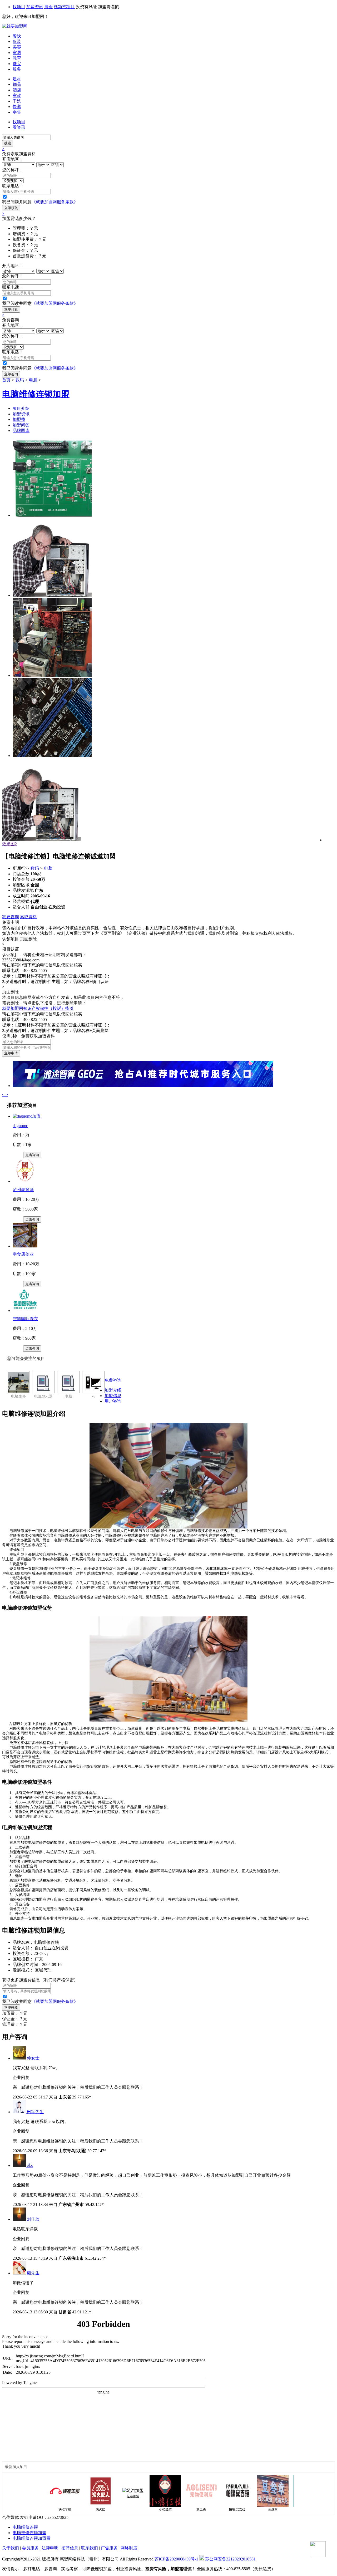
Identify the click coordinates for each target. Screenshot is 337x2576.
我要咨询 (11, 917)
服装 (17, 41)
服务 (17, 69)
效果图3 (9, 844)
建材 (17, 79)
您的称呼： (13, 170)
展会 (48, 7)
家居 (17, 53)
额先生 (33, 2273)
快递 (17, 107)
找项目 (19, 7)
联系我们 (90, 2548)
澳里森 (172, 2509)
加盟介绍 (113, 1390)
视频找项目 (64, 7)
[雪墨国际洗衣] (25, 1311)
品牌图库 (21, 431)
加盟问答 (21, 425)
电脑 (33, 380)
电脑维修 (18, 1396)
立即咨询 (11, 374)
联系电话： (13, 186)
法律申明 (50, 2548)
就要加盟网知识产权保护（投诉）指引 (38, 1008)
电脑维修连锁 (25, 2527)
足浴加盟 (104, 2496)
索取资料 (28, 917)
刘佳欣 (33, 2219)
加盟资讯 (35, 7)
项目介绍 (21, 408)
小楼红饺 (137, 2509)
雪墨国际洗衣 (25, 1319)
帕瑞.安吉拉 (208, 2509)
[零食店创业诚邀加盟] (25, 1246)
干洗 (17, 101)
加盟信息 (113, 1396)
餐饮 (17, 36)
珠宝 (17, 64)
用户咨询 (113, 1401)
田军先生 (35, 2112)
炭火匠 (72, 2509)
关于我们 (11, 2548)
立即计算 (11, 309)
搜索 (8, 143)
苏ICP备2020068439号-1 (176, 2559)
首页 (6, 380)
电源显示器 (43, 1396)
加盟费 (19, 419)
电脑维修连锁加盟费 (32, 2538)
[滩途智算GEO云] (143, 1086)
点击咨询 (32, 1155)
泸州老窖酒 (23, 1190)
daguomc (20, 1126)
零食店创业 (23, 1254)
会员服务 (30, 2548)
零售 (17, 112)
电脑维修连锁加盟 (29, 2533)
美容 (17, 47)
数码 (20, 380)
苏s (30, 2165)
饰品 (17, 84)
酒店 (17, 90)
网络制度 (129, 2548)
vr (93, 1396)
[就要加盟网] (15, 26)
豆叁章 (244, 2509)
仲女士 (33, 2058)
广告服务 (109, 2548)
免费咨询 (113, 1380)
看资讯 (19, 127)
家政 (17, 95)
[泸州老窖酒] (25, 1181)
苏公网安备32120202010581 (230, 2559)
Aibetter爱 (280, 2509)
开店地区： (13, 159)
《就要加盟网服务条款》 (55, 202)
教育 (17, 58)
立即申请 (11, 1053)
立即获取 (11, 208)
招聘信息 (70, 2548)
